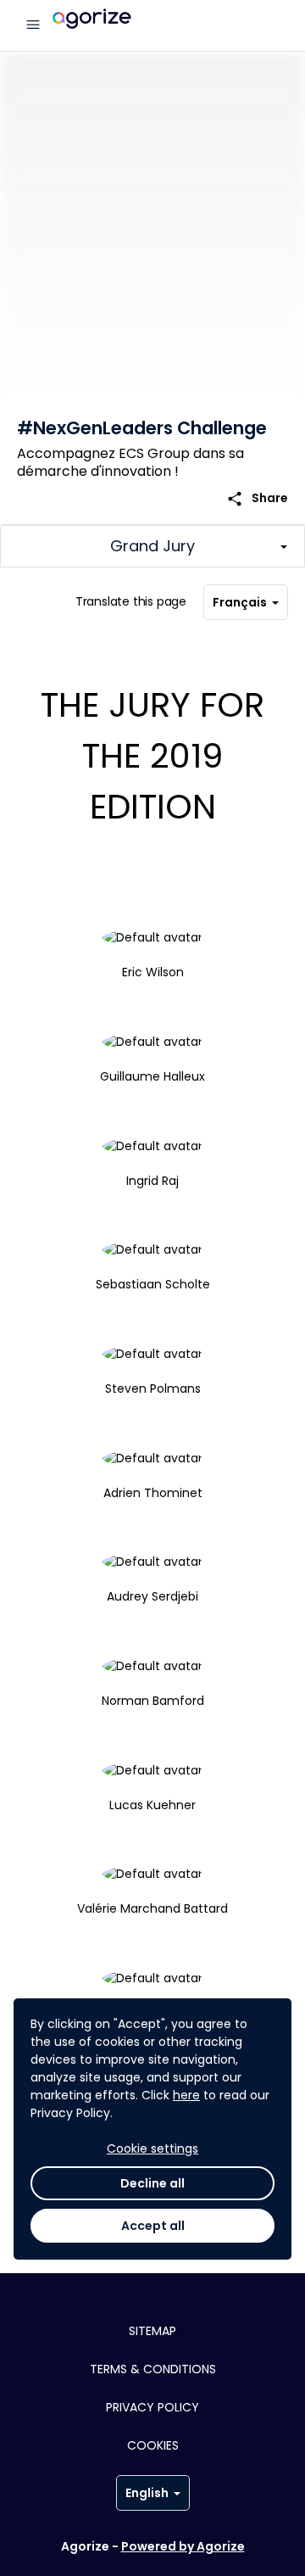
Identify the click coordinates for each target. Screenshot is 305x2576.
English (147, 2493)
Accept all (153, 2226)
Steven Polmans (153, 1389)
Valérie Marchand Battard (152, 1908)
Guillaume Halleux (152, 1076)
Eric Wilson (153, 972)
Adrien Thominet (153, 1493)
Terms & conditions (153, 2369)
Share (257, 498)
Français (240, 602)
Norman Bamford (153, 1701)
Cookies (153, 2445)
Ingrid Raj (152, 1181)
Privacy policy (152, 2407)
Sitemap (152, 2331)
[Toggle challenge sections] (152, 546)
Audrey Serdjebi (152, 1596)
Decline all (152, 2183)
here (186, 2095)
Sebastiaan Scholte (153, 1284)
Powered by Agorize (183, 2546)
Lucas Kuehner (152, 1805)
